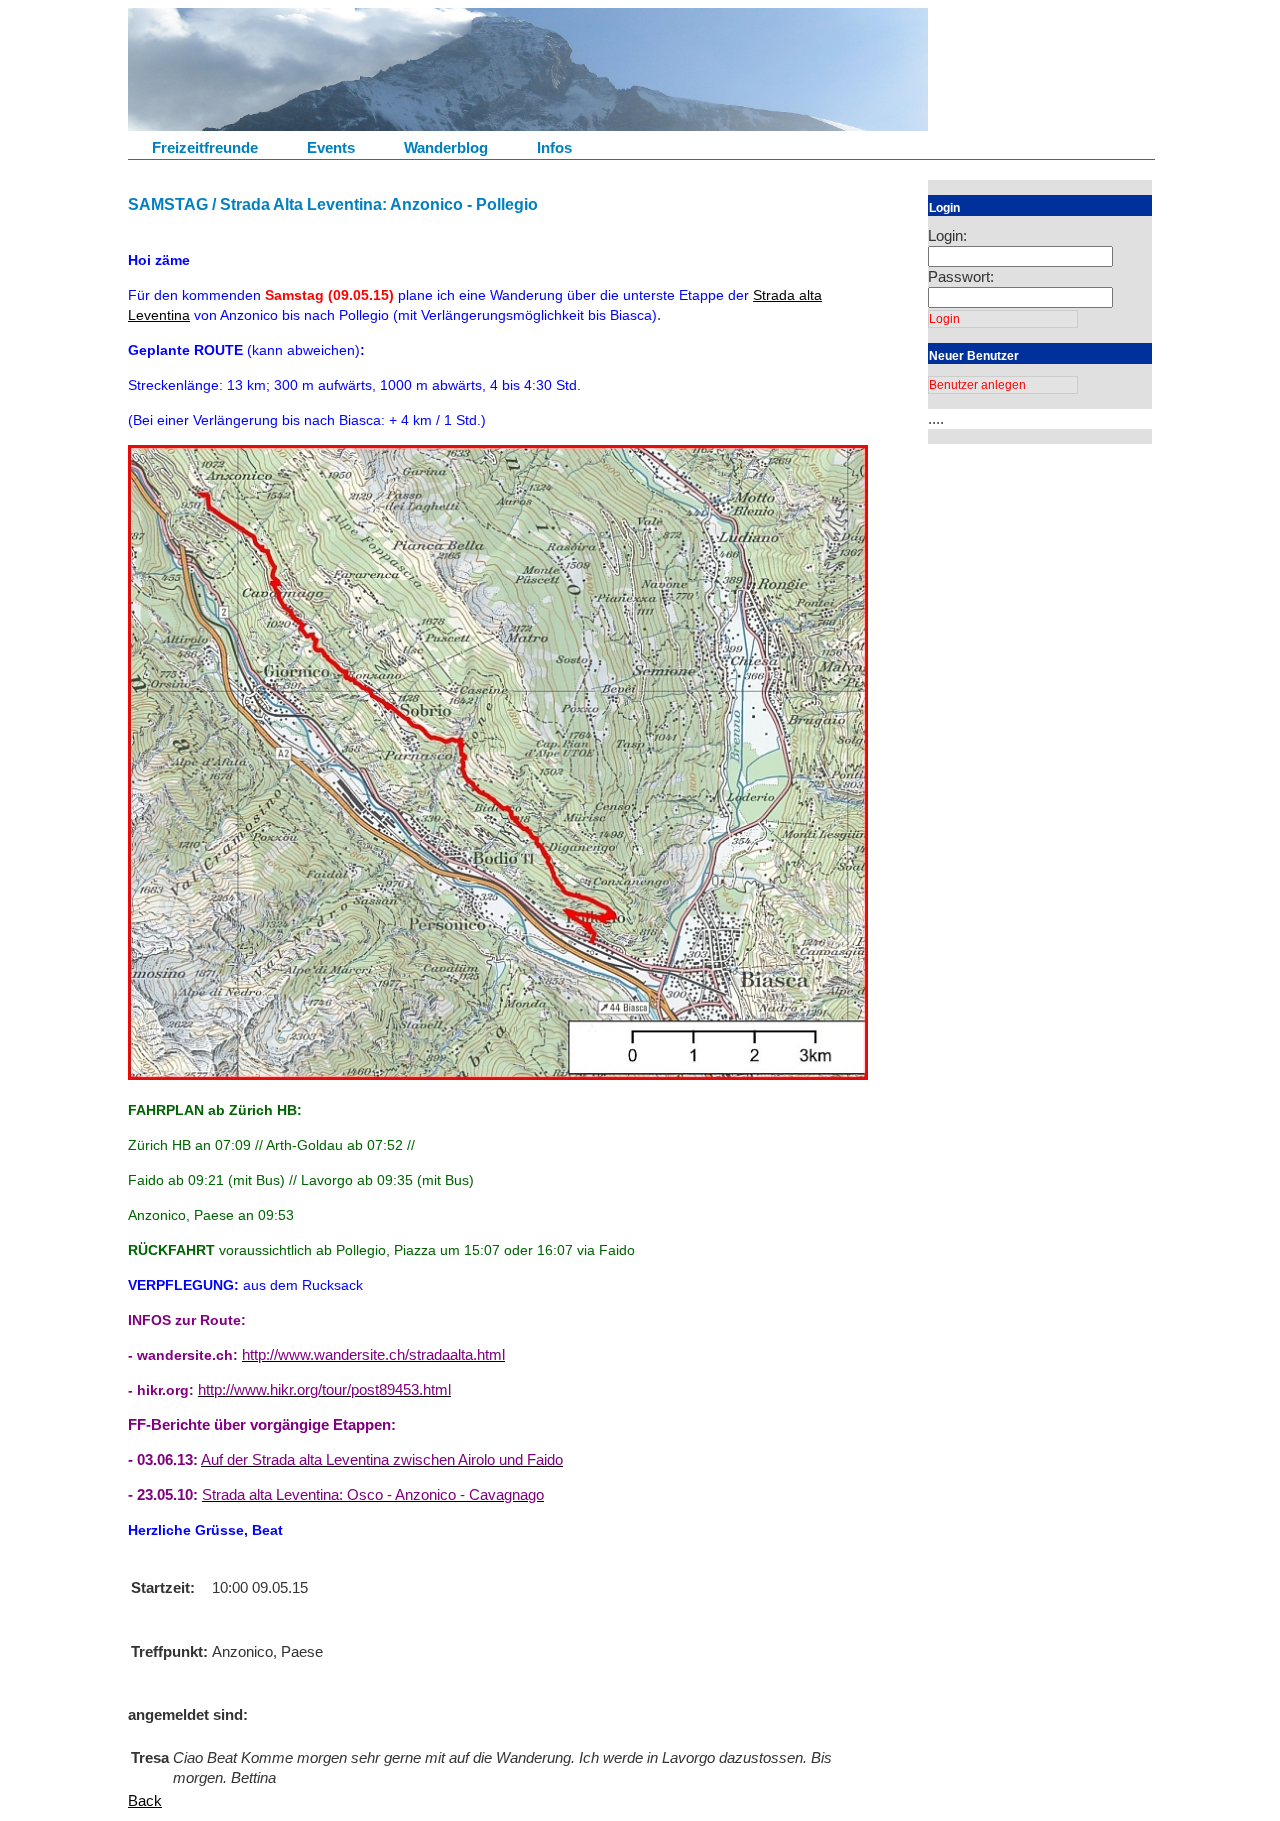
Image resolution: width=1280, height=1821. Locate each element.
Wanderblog (446, 147)
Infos (554, 147)
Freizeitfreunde (205, 147)
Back (145, 1800)
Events (331, 147)
